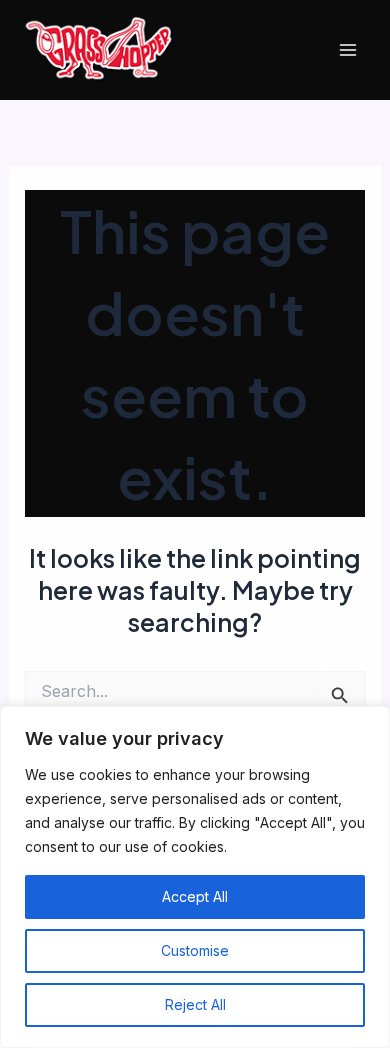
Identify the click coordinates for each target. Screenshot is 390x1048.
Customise (195, 950)
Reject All (195, 1004)
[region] (195, 877)
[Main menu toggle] (347, 50)
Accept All (195, 896)
